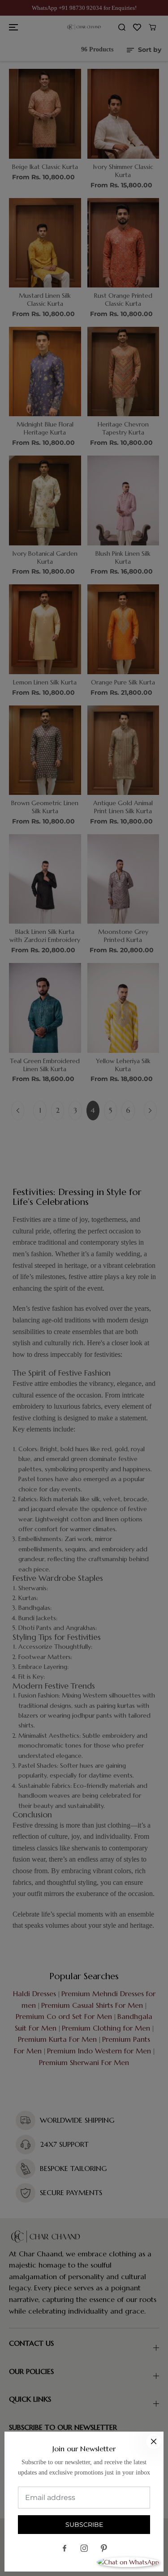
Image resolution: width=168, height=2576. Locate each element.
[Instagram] (84, 2548)
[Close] (154, 2441)
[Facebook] (65, 2548)
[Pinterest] (104, 2548)
